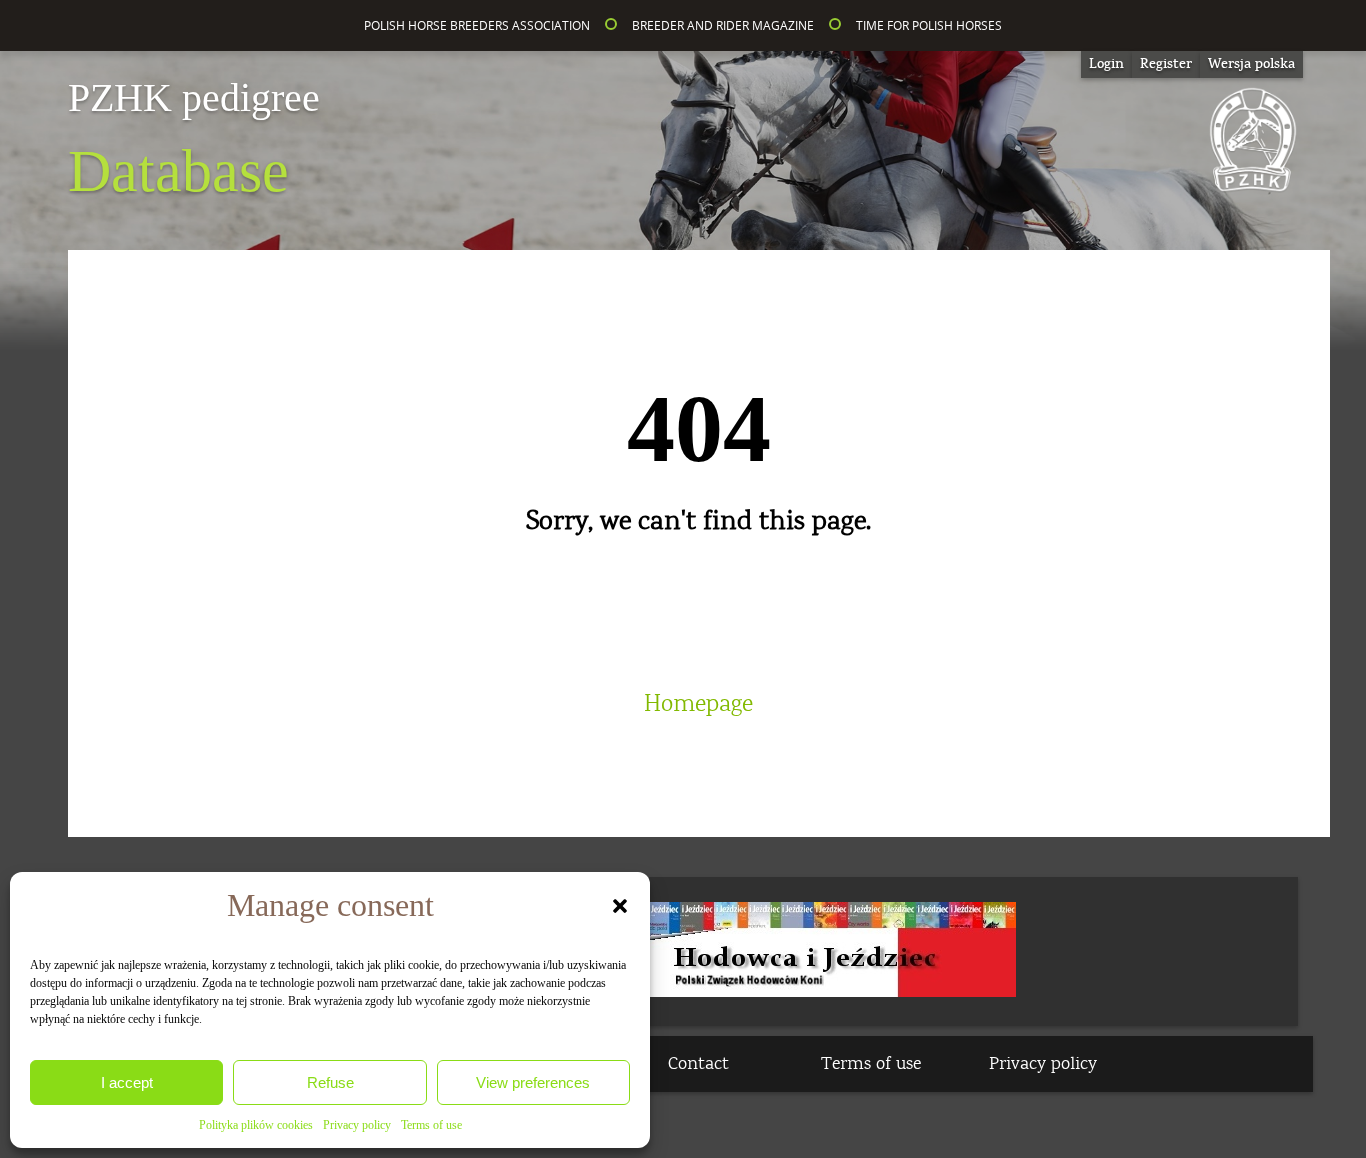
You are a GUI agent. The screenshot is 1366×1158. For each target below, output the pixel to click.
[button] (620, 906)
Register (1166, 64)
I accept (127, 1082)
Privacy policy (357, 1125)
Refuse (330, 1082)
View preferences (533, 1082)
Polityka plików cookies (256, 1125)
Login (1106, 64)
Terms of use (431, 1125)
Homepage (698, 704)
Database (194, 141)
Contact (698, 1064)
